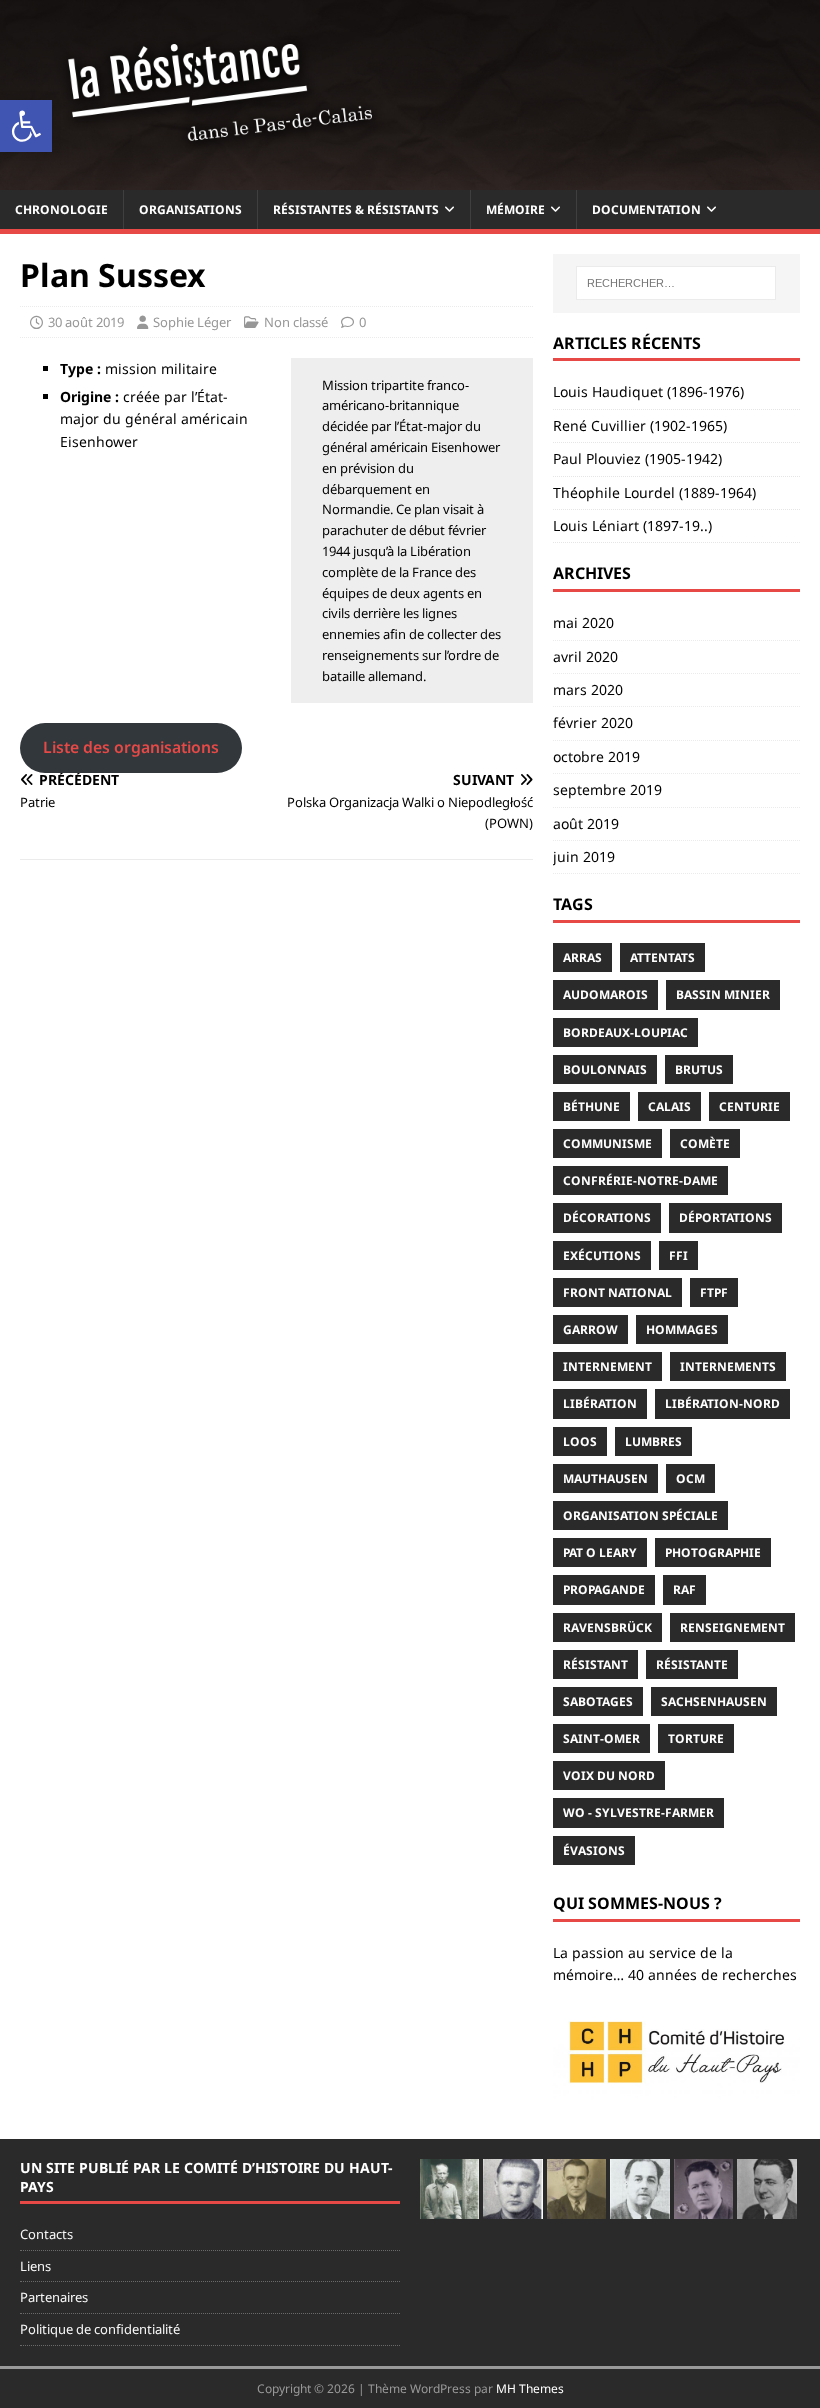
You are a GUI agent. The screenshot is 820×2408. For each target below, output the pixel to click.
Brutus (699, 1069)
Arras (582, 957)
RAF (684, 1589)
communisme (607, 1143)
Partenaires (54, 2297)
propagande (604, 1589)
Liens (35, 2266)
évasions (594, 1850)
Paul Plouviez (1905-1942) (637, 458)
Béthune (591, 1106)
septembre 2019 (607, 789)
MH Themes (530, 2388)
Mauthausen (605, 1478)
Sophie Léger (192, 322)
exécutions (602, 1255)
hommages (682, 1329)
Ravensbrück (607, 1627)
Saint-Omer (601, 1738)
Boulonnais (605, 1069)
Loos (580, 1441)
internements (728, 1366)
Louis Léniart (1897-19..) (632, 525)
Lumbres (653, 1441)
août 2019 (586, 823)
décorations (607, 1217)
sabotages (598, 1701)
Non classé (296, 322)
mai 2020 (583, 622)
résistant (595, 1664)
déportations (725, 1217)
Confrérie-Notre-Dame (640, 1180)
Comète (705, 1143)
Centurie (749, 1106)
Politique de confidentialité (100, 2329)
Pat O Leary (600, 1552)
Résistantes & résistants (356, 209)
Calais (669, 1106)
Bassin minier (723, 994)
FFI (678, 1255)
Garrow (590, 1329)
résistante (692, 1664)
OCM (690, 1478)
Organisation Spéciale (640, 1515)
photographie (713, 1552)
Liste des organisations (131, 747)
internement (607, 1366)
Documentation (646, 209)
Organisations (190, 209)
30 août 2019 (86, 322)
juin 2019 (584, 856)
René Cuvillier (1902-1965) (640, 425)
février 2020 (593, 722)
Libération (600, 1403)
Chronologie (61, 209)
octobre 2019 (596, 756)
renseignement (732, 1627)
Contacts (46, 2234)
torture (696, 1738)
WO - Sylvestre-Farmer (638, 1812)
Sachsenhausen (714, 1701)
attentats (662, 957)
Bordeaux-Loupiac (625, 1032)
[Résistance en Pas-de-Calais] (410, 177)
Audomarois (605, 994)
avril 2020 (585, 656)
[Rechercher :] (676, 283)
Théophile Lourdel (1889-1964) (654, 492)
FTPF (714, 1292)
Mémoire (515, 209)
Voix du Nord (609, 1775)
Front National (617, 1292)
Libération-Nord (722, 1403)
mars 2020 (588, 689)
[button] (26, 126)
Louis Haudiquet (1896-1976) (648, 391)
